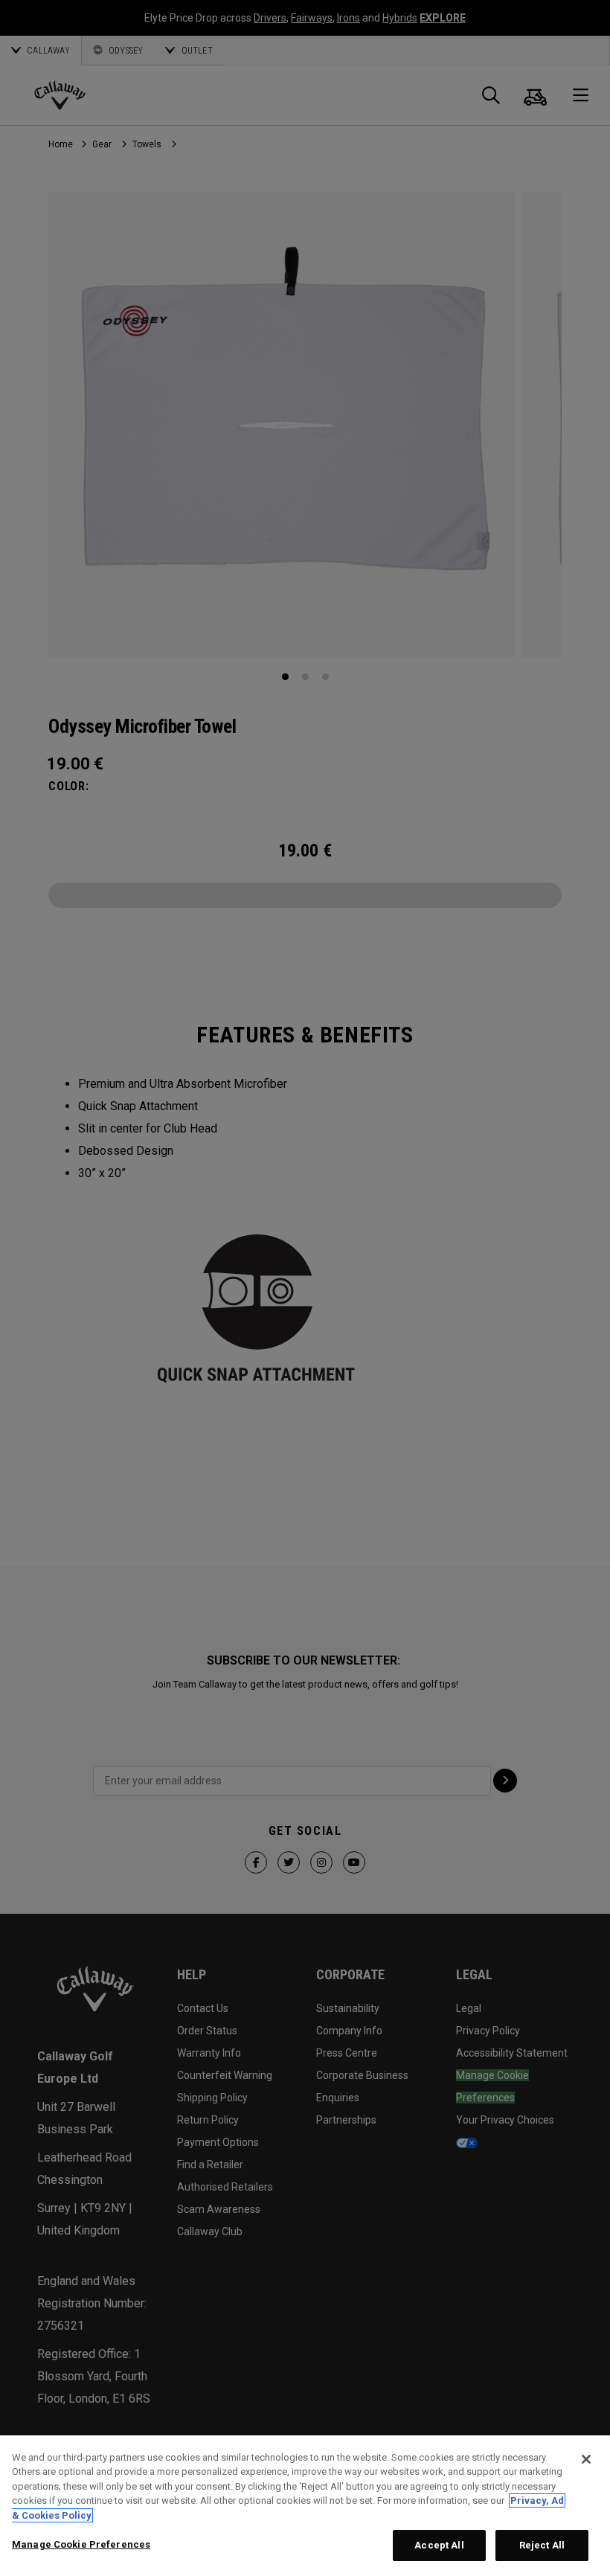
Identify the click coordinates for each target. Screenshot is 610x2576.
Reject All (542, 2545)
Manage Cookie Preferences (81, 2544)
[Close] (586, 2459)
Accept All (439, 2545)
